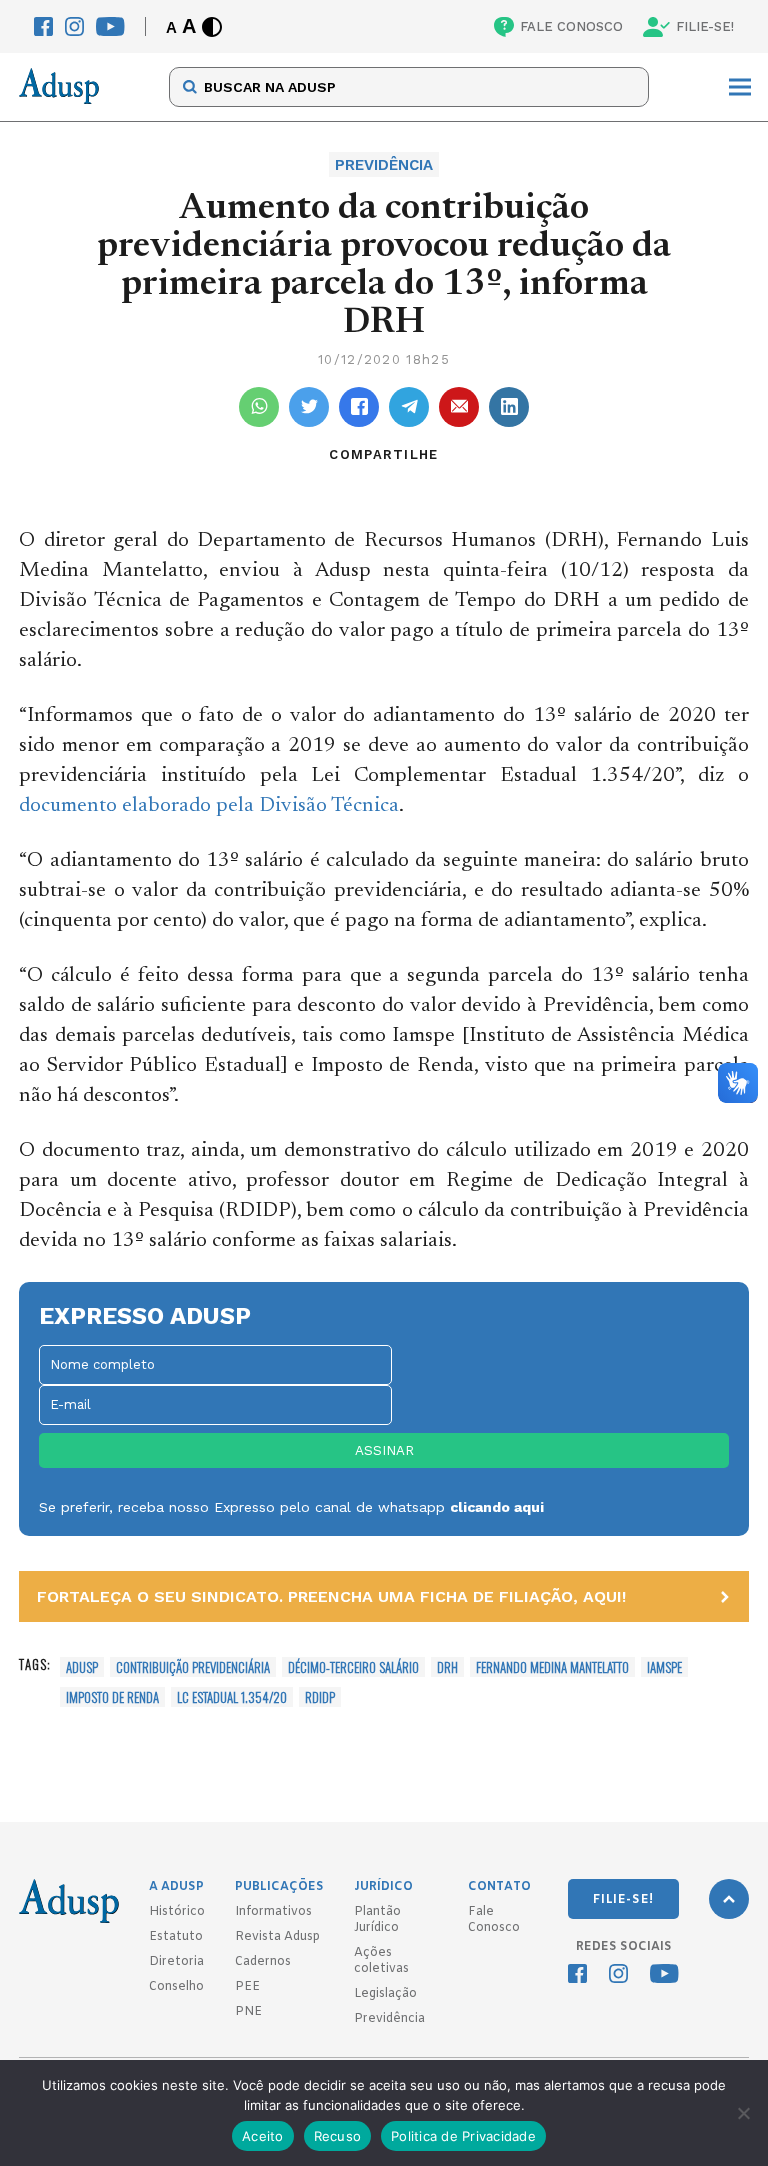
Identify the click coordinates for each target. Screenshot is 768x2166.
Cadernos (263, 1962)
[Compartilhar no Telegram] (409, 407)
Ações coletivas (381, 1961)
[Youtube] (110, 26)
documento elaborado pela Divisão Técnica (209, 806)
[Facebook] (43, 26)
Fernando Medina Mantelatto (552, 1667)
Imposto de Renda (112, 1697)
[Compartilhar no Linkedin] (509, 407)
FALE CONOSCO (571, 26)
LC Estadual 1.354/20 (232, 1697)
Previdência (389, 2019)
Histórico (177, 1912)
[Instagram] (74, 26)
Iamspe (664, 1667)
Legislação (385, 1994)
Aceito (263, 2136)
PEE (247, 1987)
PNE (248, 2012)
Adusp (82, 1667)
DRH (447, 1667)
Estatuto (176, 1937)
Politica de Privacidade (463, 2136)
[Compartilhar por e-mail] (459, 407)
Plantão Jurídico (377, 1920)
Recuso (338, 2136)
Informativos (273, 1912)
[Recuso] (743, 2113)
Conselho (176, 1987)
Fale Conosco (494, 1920)
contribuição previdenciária (193, 1667)
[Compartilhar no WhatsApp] (259, 407)
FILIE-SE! (705, 26)
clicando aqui (497, 1507)
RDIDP (320, 1697)
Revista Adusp (277, 1937)
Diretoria (176, 1962)
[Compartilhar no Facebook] (359, 407)
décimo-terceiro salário (353, 1667)
